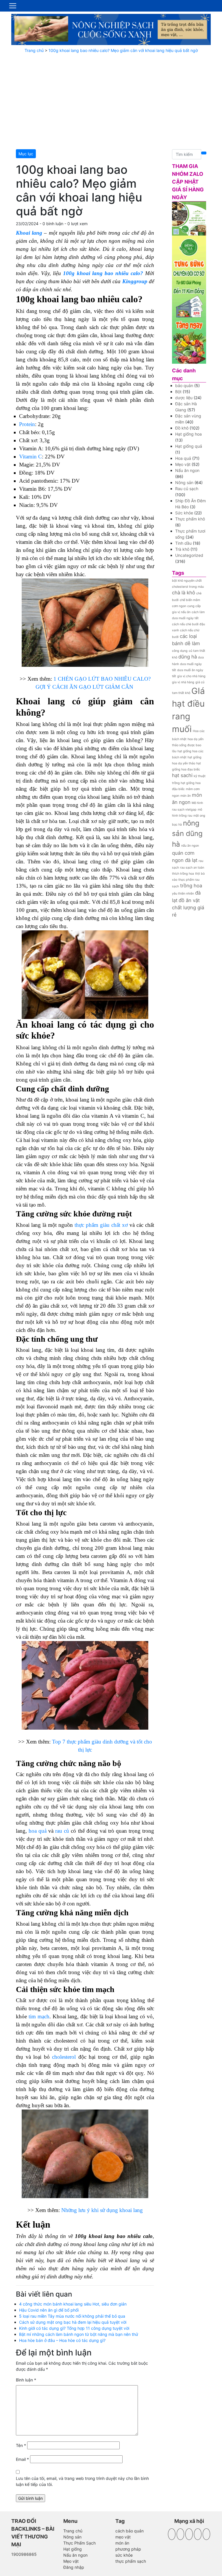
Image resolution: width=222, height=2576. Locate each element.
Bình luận (26, 2380)
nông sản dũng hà (187, 834)
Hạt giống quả (189, 446)
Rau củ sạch (187, 489)
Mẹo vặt (183, 464)
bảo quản (184, 386)
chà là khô (184, 593)
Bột (178, 392)
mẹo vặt (123, 2537)
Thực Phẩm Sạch (79, 2543)
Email (22, 2459)
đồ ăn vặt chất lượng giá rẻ (188, 908)
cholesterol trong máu (188, 587)
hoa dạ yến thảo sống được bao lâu (188, 745)
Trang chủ (34, 50)
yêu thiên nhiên (183, 894)
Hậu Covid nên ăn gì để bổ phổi (49, 2310)
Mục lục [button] (26, 154)
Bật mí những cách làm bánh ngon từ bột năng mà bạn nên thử (79, 2334)
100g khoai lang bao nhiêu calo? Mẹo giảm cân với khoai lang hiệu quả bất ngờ (123, 50)
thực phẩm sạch (131, 2561)
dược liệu (184, 398)
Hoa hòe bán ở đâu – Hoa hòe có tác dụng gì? (62, 2340)
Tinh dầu (183, 543)
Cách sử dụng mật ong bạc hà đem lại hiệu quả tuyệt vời (73, 2322)
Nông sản (184, 482)
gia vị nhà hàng (183, 682)
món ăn (186, 796)
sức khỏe (124, 2555)
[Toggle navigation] (13, 6)
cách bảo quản (129, 2531)
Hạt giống (73, 2549)
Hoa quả (183, 458)
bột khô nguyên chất (187, 581)
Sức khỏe (184, 513)
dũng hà (188, 657)
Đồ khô (182, 428)
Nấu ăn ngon (187, 470)
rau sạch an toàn (192, 868)
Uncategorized (189, 555)
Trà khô (182, 549)
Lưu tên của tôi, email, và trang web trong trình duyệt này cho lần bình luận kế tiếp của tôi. (82, 2481)
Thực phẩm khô (190, 519)
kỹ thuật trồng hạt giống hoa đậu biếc (189, 782)
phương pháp (128, 2549)
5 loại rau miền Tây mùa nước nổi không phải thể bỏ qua (72, 2316)
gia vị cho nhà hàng (191, 676)
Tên (21, 2445)
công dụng (180, 651)
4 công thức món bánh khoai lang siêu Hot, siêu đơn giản (73, 2304)
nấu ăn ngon (190, 846)
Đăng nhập (74, 2567)
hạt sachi (182, 775)
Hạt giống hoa (188, 434)
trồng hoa (191, 886)
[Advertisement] (111, 101)
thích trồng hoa (183, 874)
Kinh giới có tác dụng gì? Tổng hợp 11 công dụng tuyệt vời (74, 2328)
